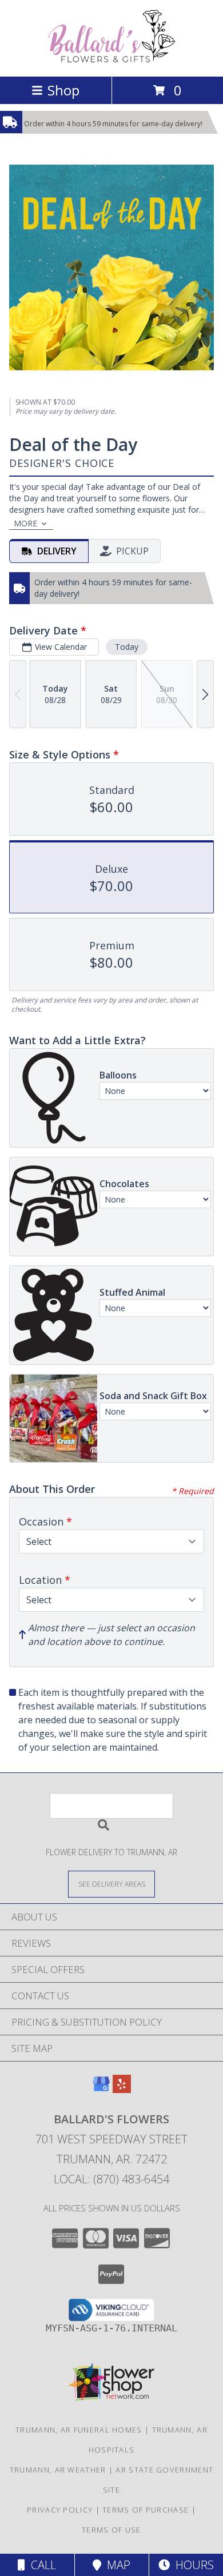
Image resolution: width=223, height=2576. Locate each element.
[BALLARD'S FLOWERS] (111, 60)
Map (116, 2565)
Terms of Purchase (146, 2510)
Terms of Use (111, 2530)
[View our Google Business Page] (101, 2089)
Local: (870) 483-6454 (111, 2179)
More (25, 523)
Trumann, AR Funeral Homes (79, 2430)
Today (127, 647)
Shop (63, 90)
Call (41, 2565)
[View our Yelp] (122, 2089)
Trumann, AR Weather (58, 2470)
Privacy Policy (60, 2510)
